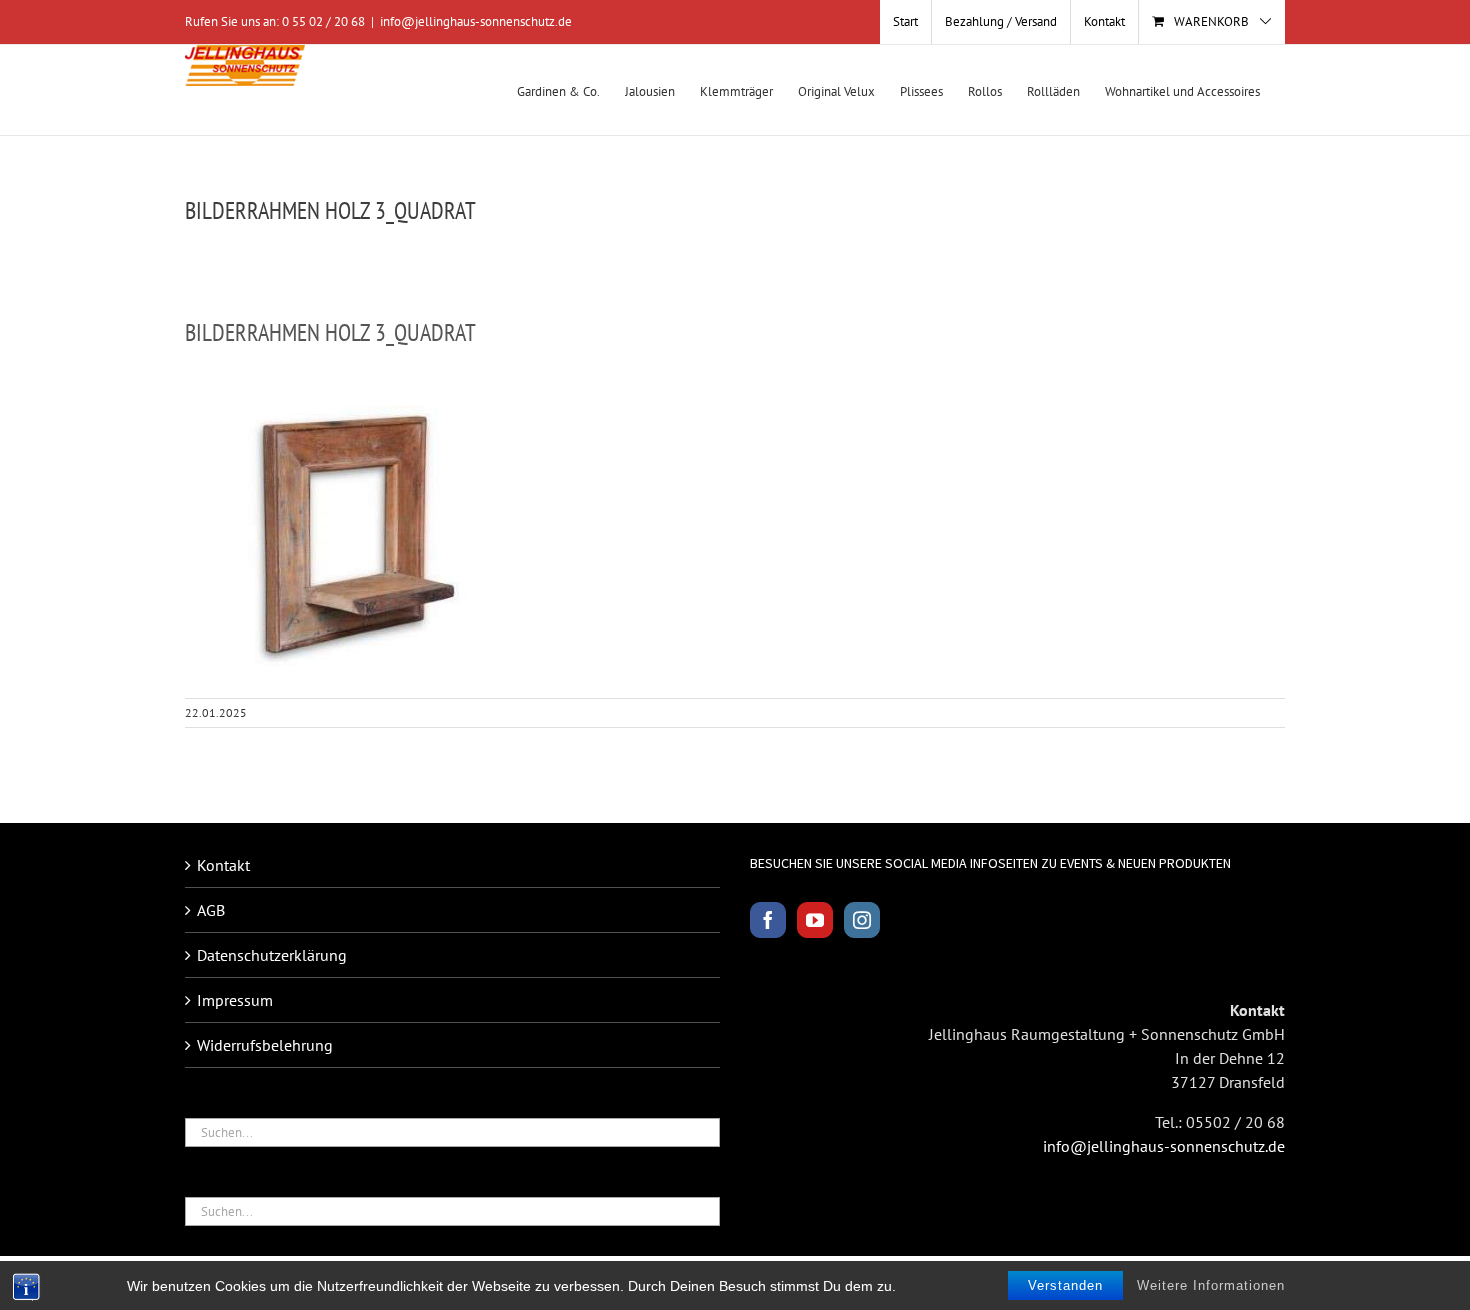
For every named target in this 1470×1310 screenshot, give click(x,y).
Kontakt (223, 865)
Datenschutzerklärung (272, 955)
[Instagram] (862, 920)
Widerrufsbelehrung (265, 1045)
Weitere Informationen (1211, 1285)
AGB (211, 910)
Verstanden (1065, 1285)
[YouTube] (815, 920)
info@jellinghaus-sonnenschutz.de (476, 21)
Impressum (235, 1000)
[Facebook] (768, 920)
